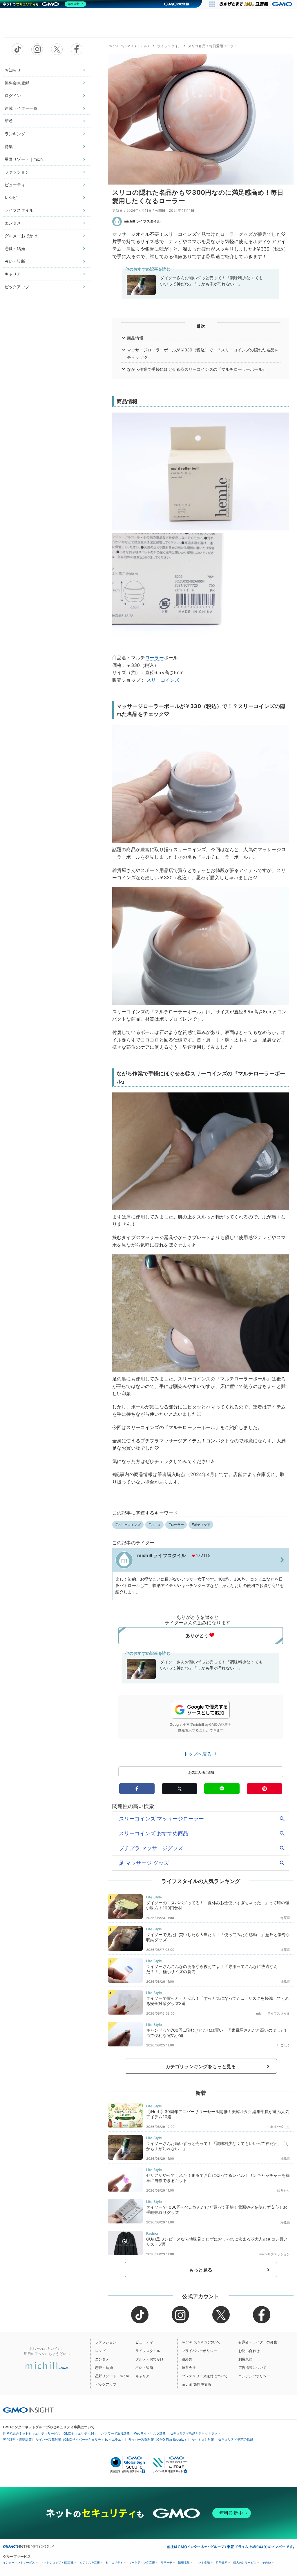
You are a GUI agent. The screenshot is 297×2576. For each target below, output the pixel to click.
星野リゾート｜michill (25, 159)
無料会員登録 (17, 83)
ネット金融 (203, 2563)
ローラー (154, 658)
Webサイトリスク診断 (150, 2433)
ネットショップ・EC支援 (57, 2563)
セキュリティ (114, 2563)
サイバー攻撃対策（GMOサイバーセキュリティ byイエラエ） (80, 2440)
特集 (9, 146)
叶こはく (284, 2045)
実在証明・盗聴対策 (17, 2440)
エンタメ (13, 223)
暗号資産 (222, 2563)
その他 (267, 2563)
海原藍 (285, 1918)
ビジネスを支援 (90, 2563)
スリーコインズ (163, 680)
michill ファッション (275, 2254)
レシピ (11, 197)
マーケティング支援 (142, 2563)
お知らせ (13, 70)
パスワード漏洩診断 (116, 2433)
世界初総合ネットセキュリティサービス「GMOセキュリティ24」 (50, 2433)
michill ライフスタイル (142, 221)
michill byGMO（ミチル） (130, 46)
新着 (9, 121)
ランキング (15, 134)
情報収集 (184, 2563)
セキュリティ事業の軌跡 (236, 2439)
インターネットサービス (19, 2563)
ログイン (13, 95)
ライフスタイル (19, 210)
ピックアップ (17, 287)
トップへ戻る (198, 1754)
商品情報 (135, 338)
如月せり (284, 2190)
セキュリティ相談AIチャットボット (195, 2433)
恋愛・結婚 (15, 248)
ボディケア (202, 1525)
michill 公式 (275, 2127)
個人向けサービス (245, 2563)
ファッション (17, 172)
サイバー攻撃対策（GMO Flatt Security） (158, 2440)
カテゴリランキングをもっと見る (201, 2066)
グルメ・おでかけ (21, 236)
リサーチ (166, 2563)
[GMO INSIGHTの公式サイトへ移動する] (28, 2410)
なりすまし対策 (203, 2440)
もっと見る (201, 2270)
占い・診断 (15, 261)
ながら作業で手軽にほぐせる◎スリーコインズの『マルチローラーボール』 (197, 369)
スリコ (156, 1525)
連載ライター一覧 (21, 108)
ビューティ (15, 185)
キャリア (13, 274)
